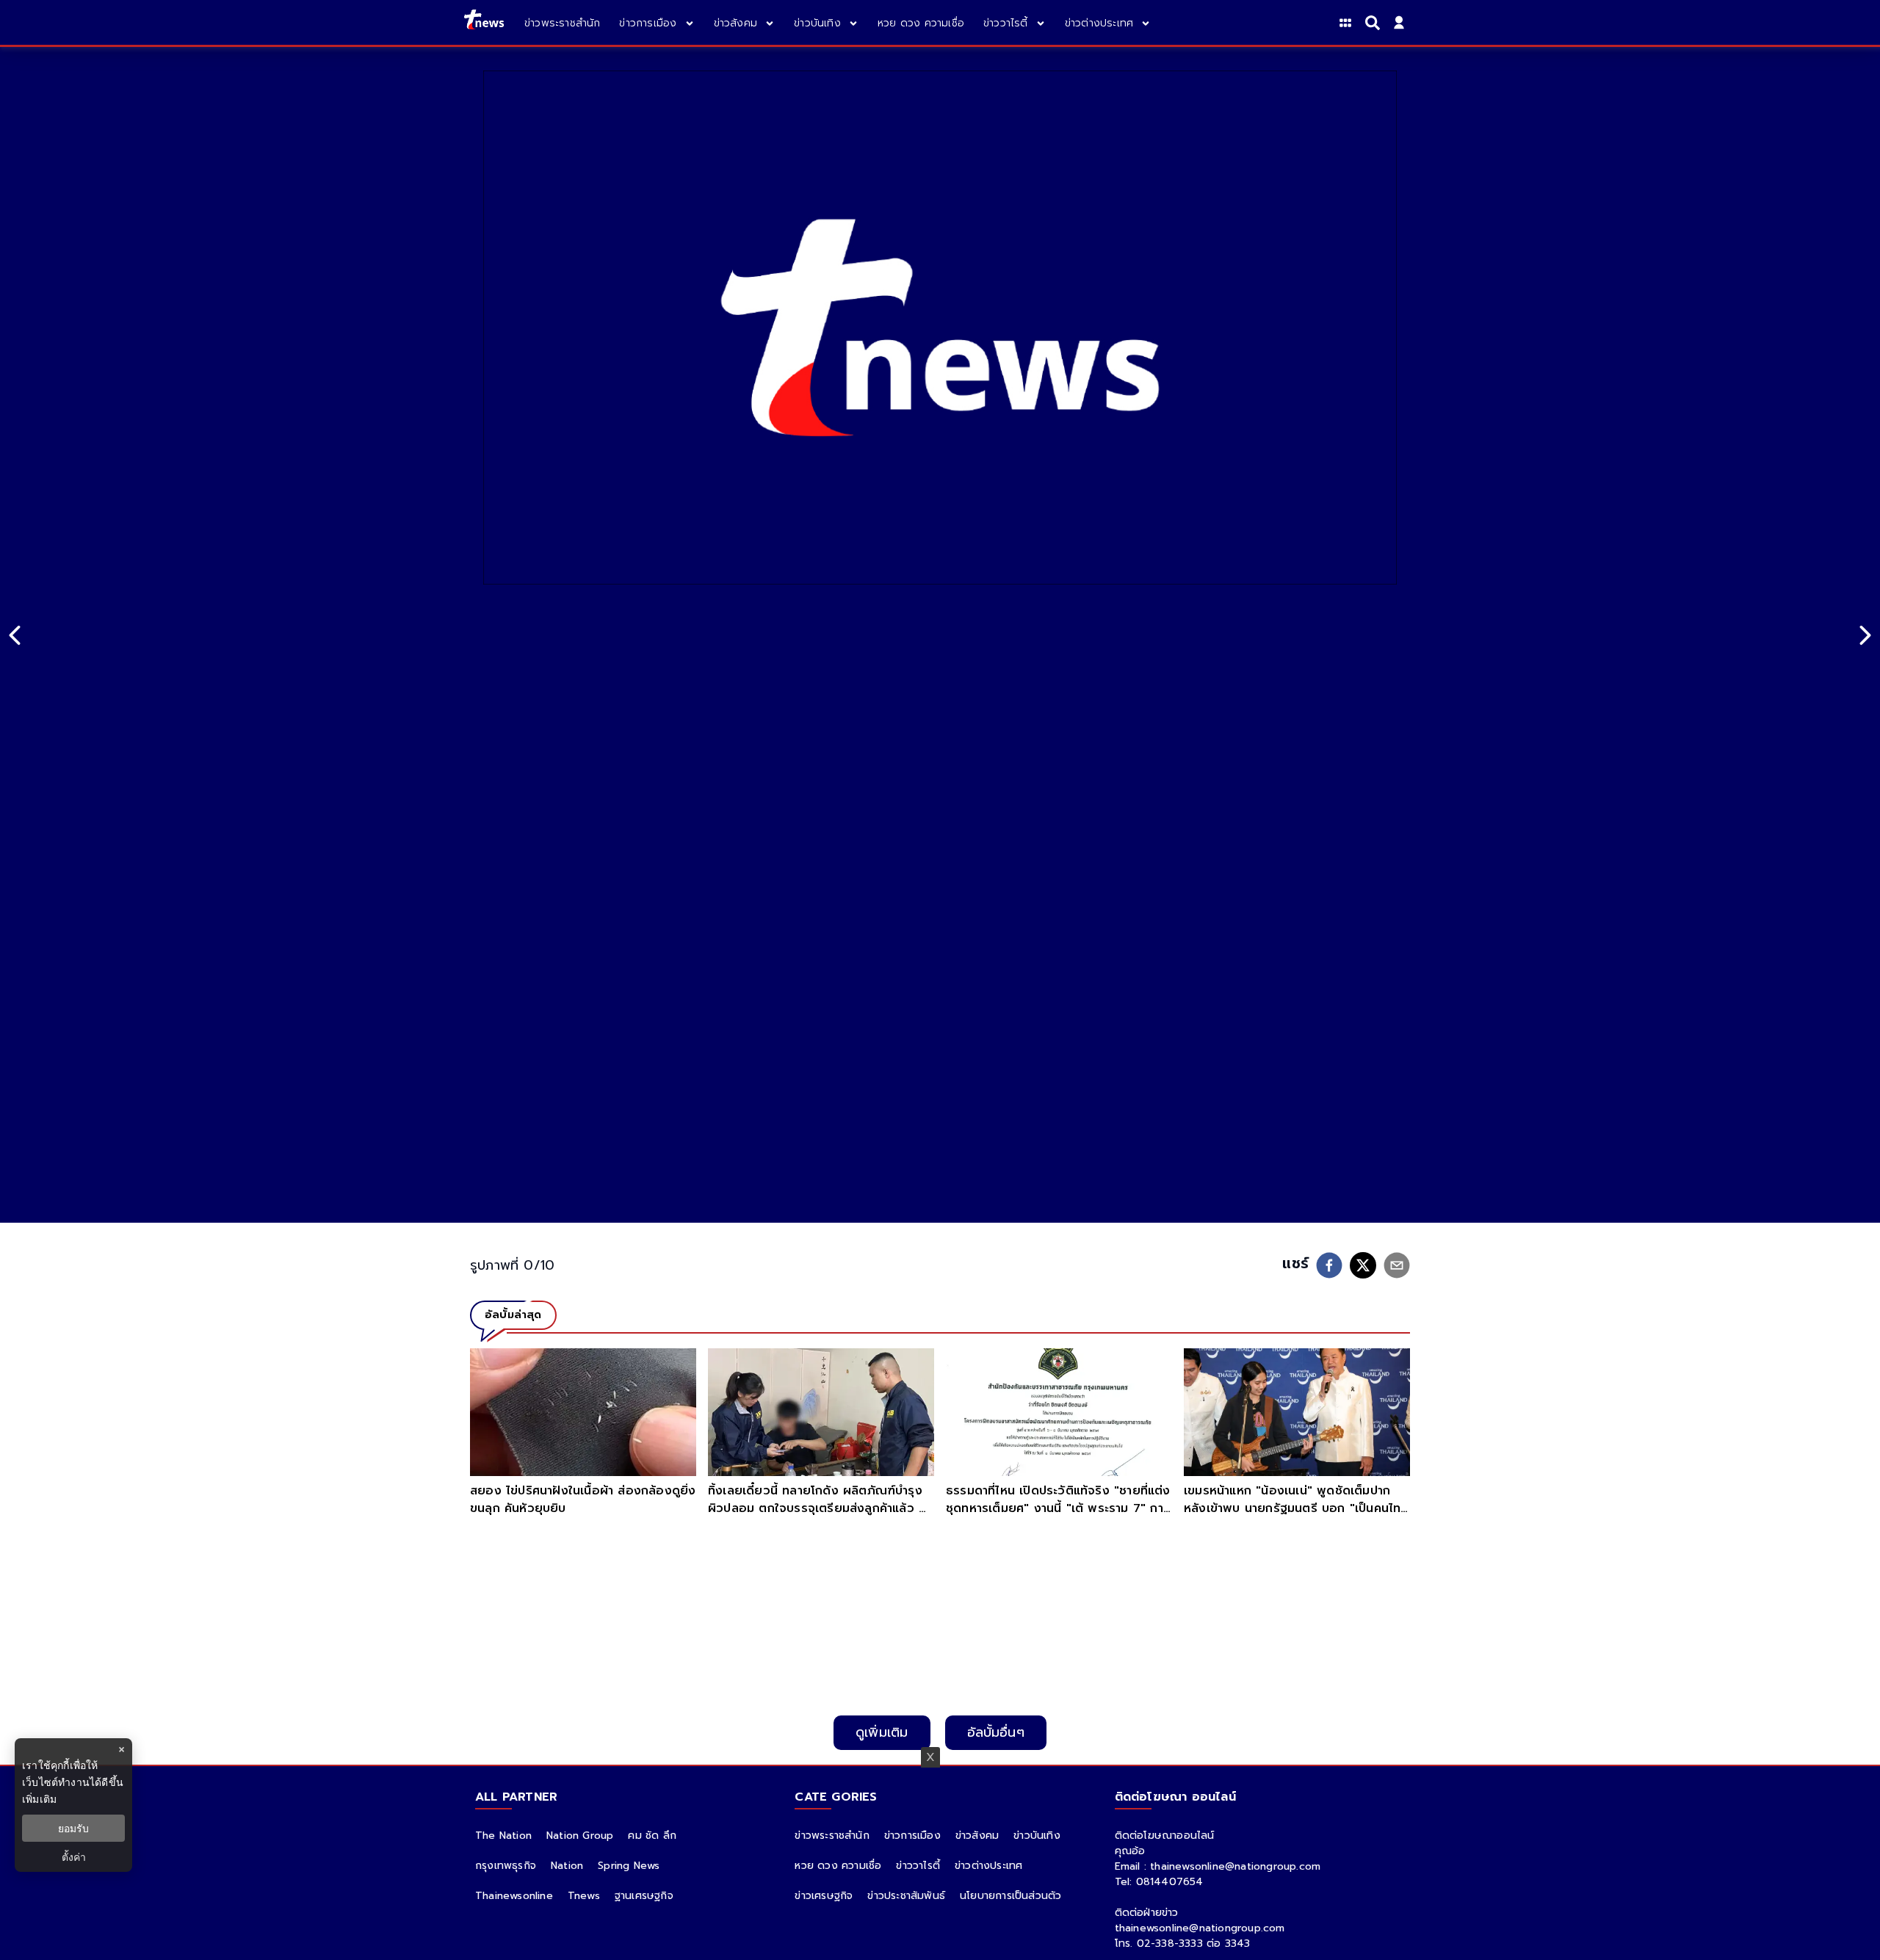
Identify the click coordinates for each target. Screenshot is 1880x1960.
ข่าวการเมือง (912, 1836)
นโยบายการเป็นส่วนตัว (1010, 1896)
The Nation (503, 1836)
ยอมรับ (73, 1828)
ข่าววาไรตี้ (918, 1866)
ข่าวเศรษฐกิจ (824, 1896)
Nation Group (580, 1836)
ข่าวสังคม (977, 1836)
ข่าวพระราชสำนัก (832, 1836)
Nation (567, 1866)
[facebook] (1329, 1265)
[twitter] (1363, 1265)
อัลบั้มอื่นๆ (996, 1732)
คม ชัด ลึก (652, 1836)
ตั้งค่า (74, 1857)
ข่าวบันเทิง (1037, 1836)
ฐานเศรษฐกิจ (644, 1896)
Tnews (584, 1896)
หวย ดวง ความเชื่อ (838, 1866)
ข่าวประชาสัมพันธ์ (906, 1896)
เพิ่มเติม (39, 1799)
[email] (1397, 1265)
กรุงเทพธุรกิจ (506, 1866)
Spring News (629, 1866)
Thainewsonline (514, 1896)
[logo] (484, 22)
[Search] (1375, 23)
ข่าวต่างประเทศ (988, 1866)
